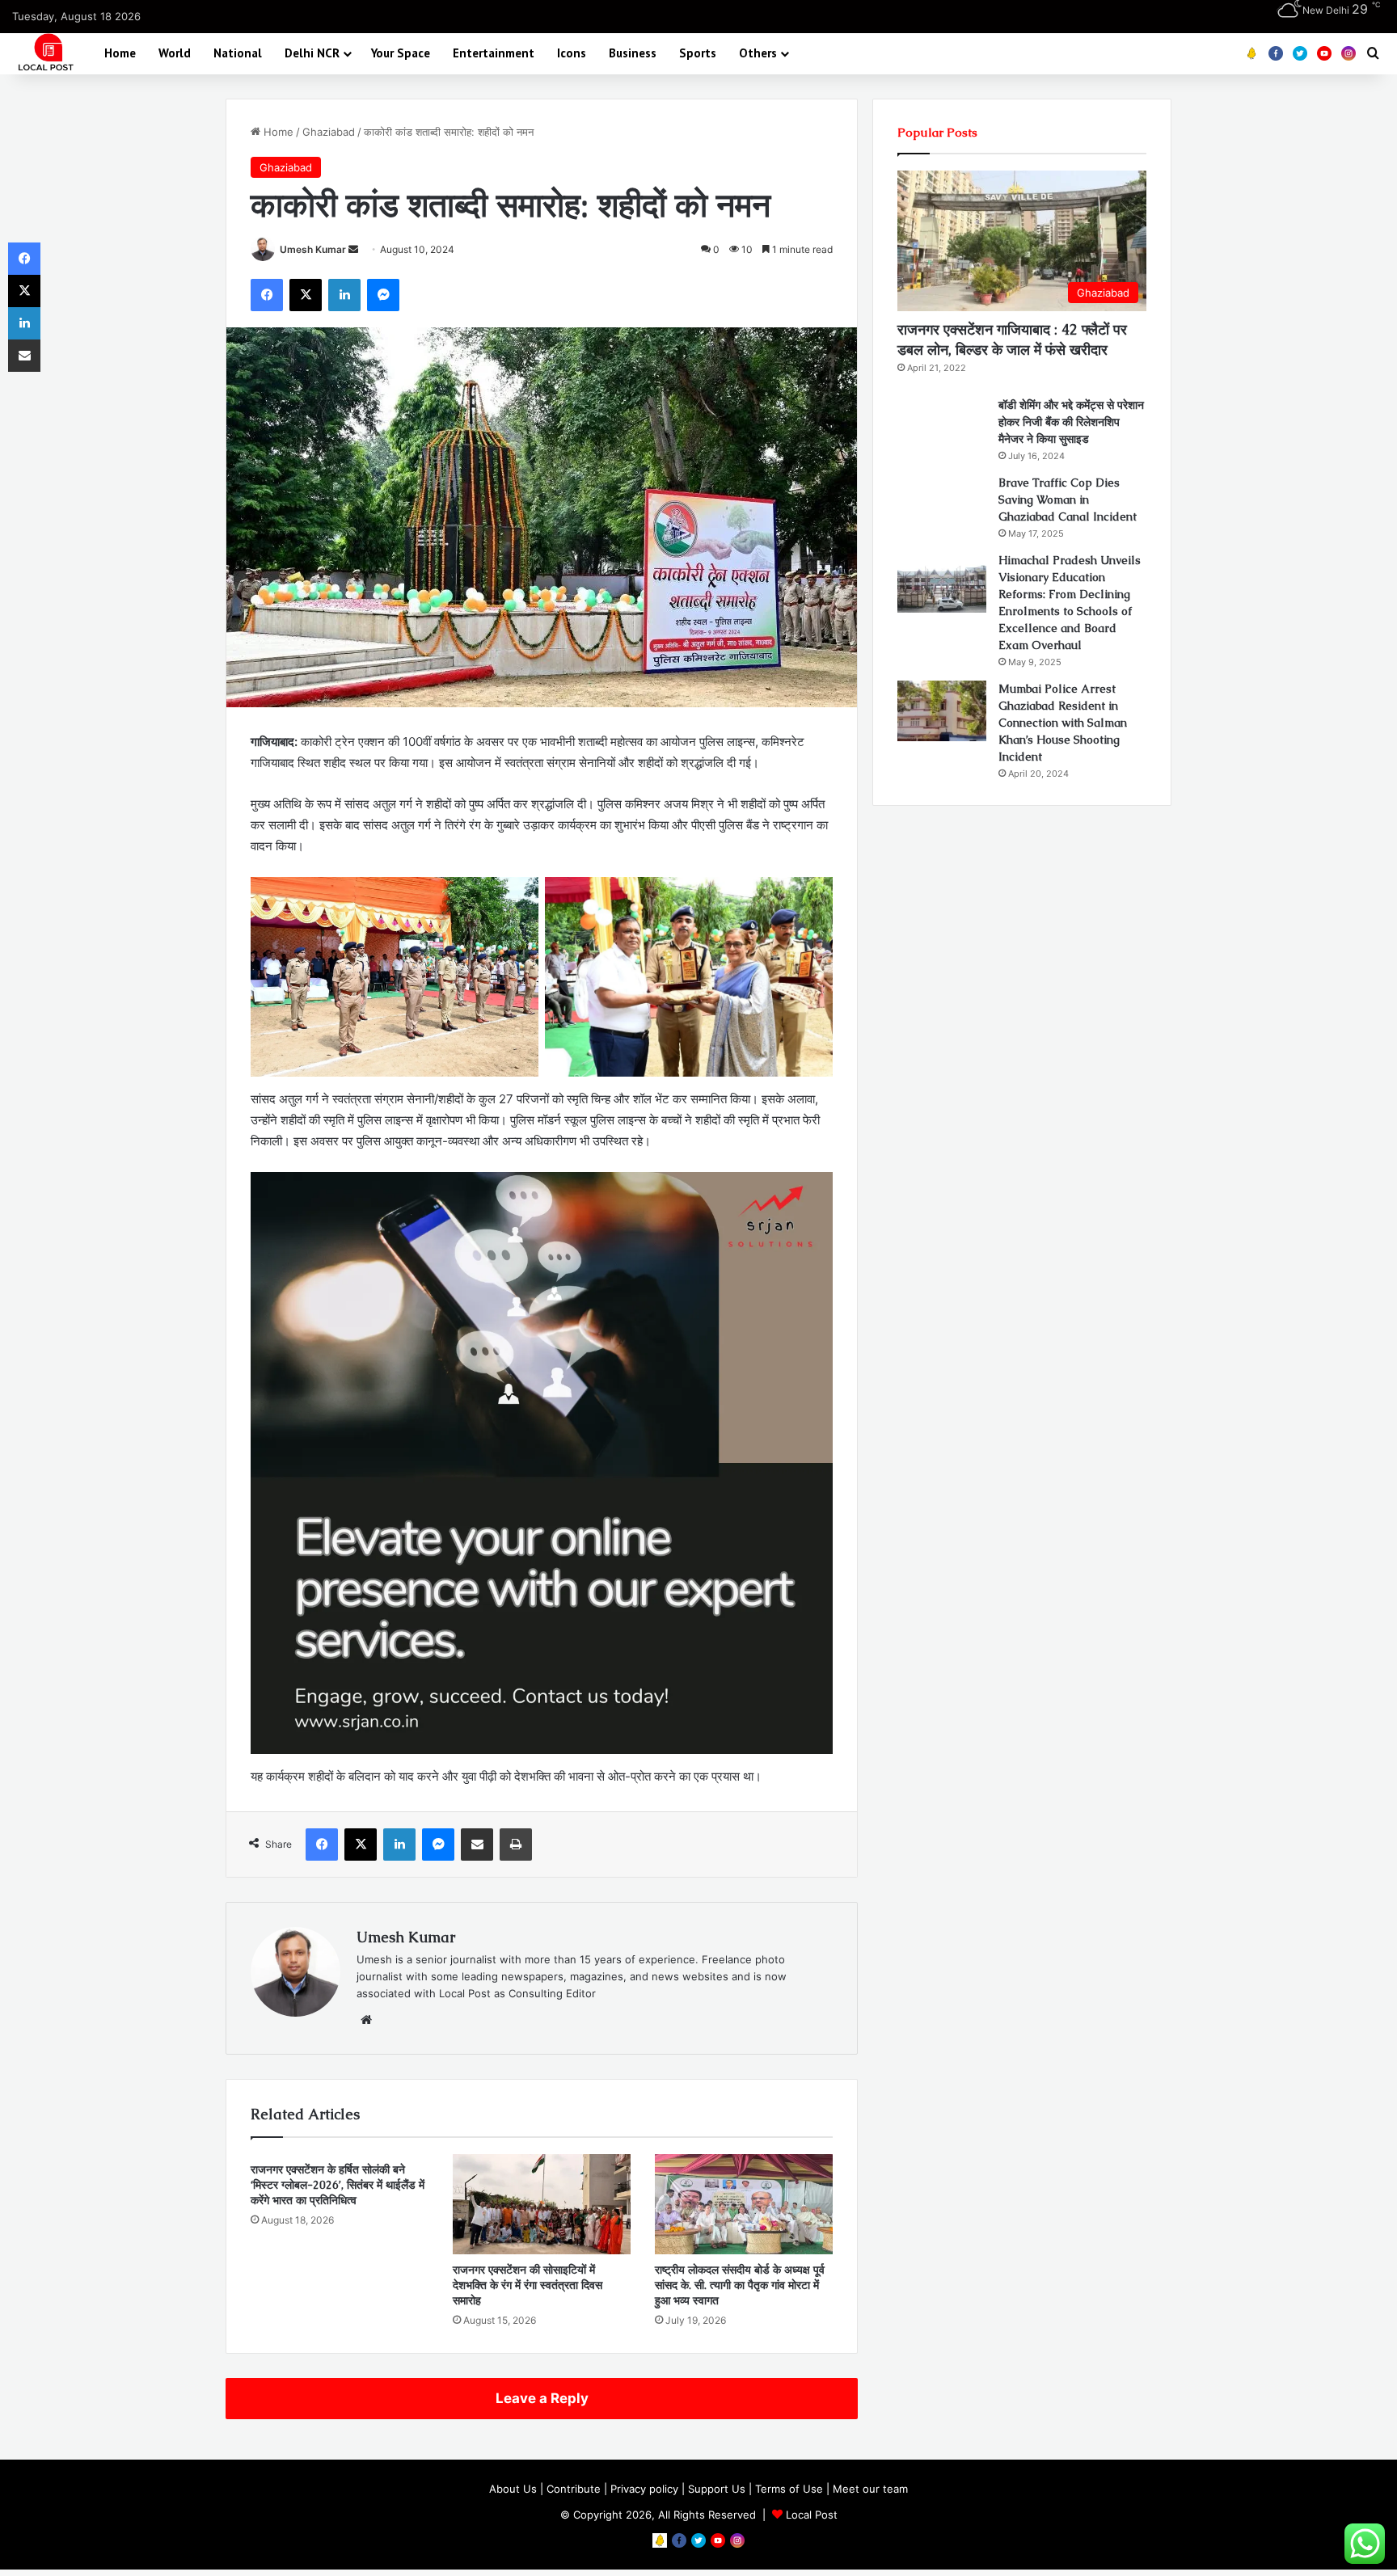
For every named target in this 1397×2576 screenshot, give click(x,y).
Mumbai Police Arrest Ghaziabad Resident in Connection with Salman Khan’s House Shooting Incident (1063, 723)
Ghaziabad (329, 132)
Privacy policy (644, 2489)
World (175, 53)
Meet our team (870, 2489)
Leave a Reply (542, 2398)
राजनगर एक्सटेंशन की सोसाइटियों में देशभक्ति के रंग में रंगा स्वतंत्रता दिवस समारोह (528, 2285)
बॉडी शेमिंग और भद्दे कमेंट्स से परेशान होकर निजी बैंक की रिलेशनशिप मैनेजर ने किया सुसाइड (1071, 422)
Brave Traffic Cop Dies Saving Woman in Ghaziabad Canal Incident (1068, 500)
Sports (698, 53)
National (238, 53)
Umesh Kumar (313, 249)
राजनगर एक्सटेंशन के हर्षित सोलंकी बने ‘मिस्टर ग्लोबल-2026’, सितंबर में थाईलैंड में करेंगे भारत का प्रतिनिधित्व (338, 2185)
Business (633, 53)
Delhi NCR (312, 53)
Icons (572, 53)
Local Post (812, 2515)
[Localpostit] (44, 53)
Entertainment (494, 53)
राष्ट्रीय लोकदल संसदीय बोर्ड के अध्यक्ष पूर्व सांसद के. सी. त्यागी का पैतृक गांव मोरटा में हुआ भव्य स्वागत (740, 2285)
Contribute (574, 2489)
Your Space (401, 53)
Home (120, 53)
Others (758, 53)
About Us (513, 2489)
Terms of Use (789, 2489)
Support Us (717, 2489)
